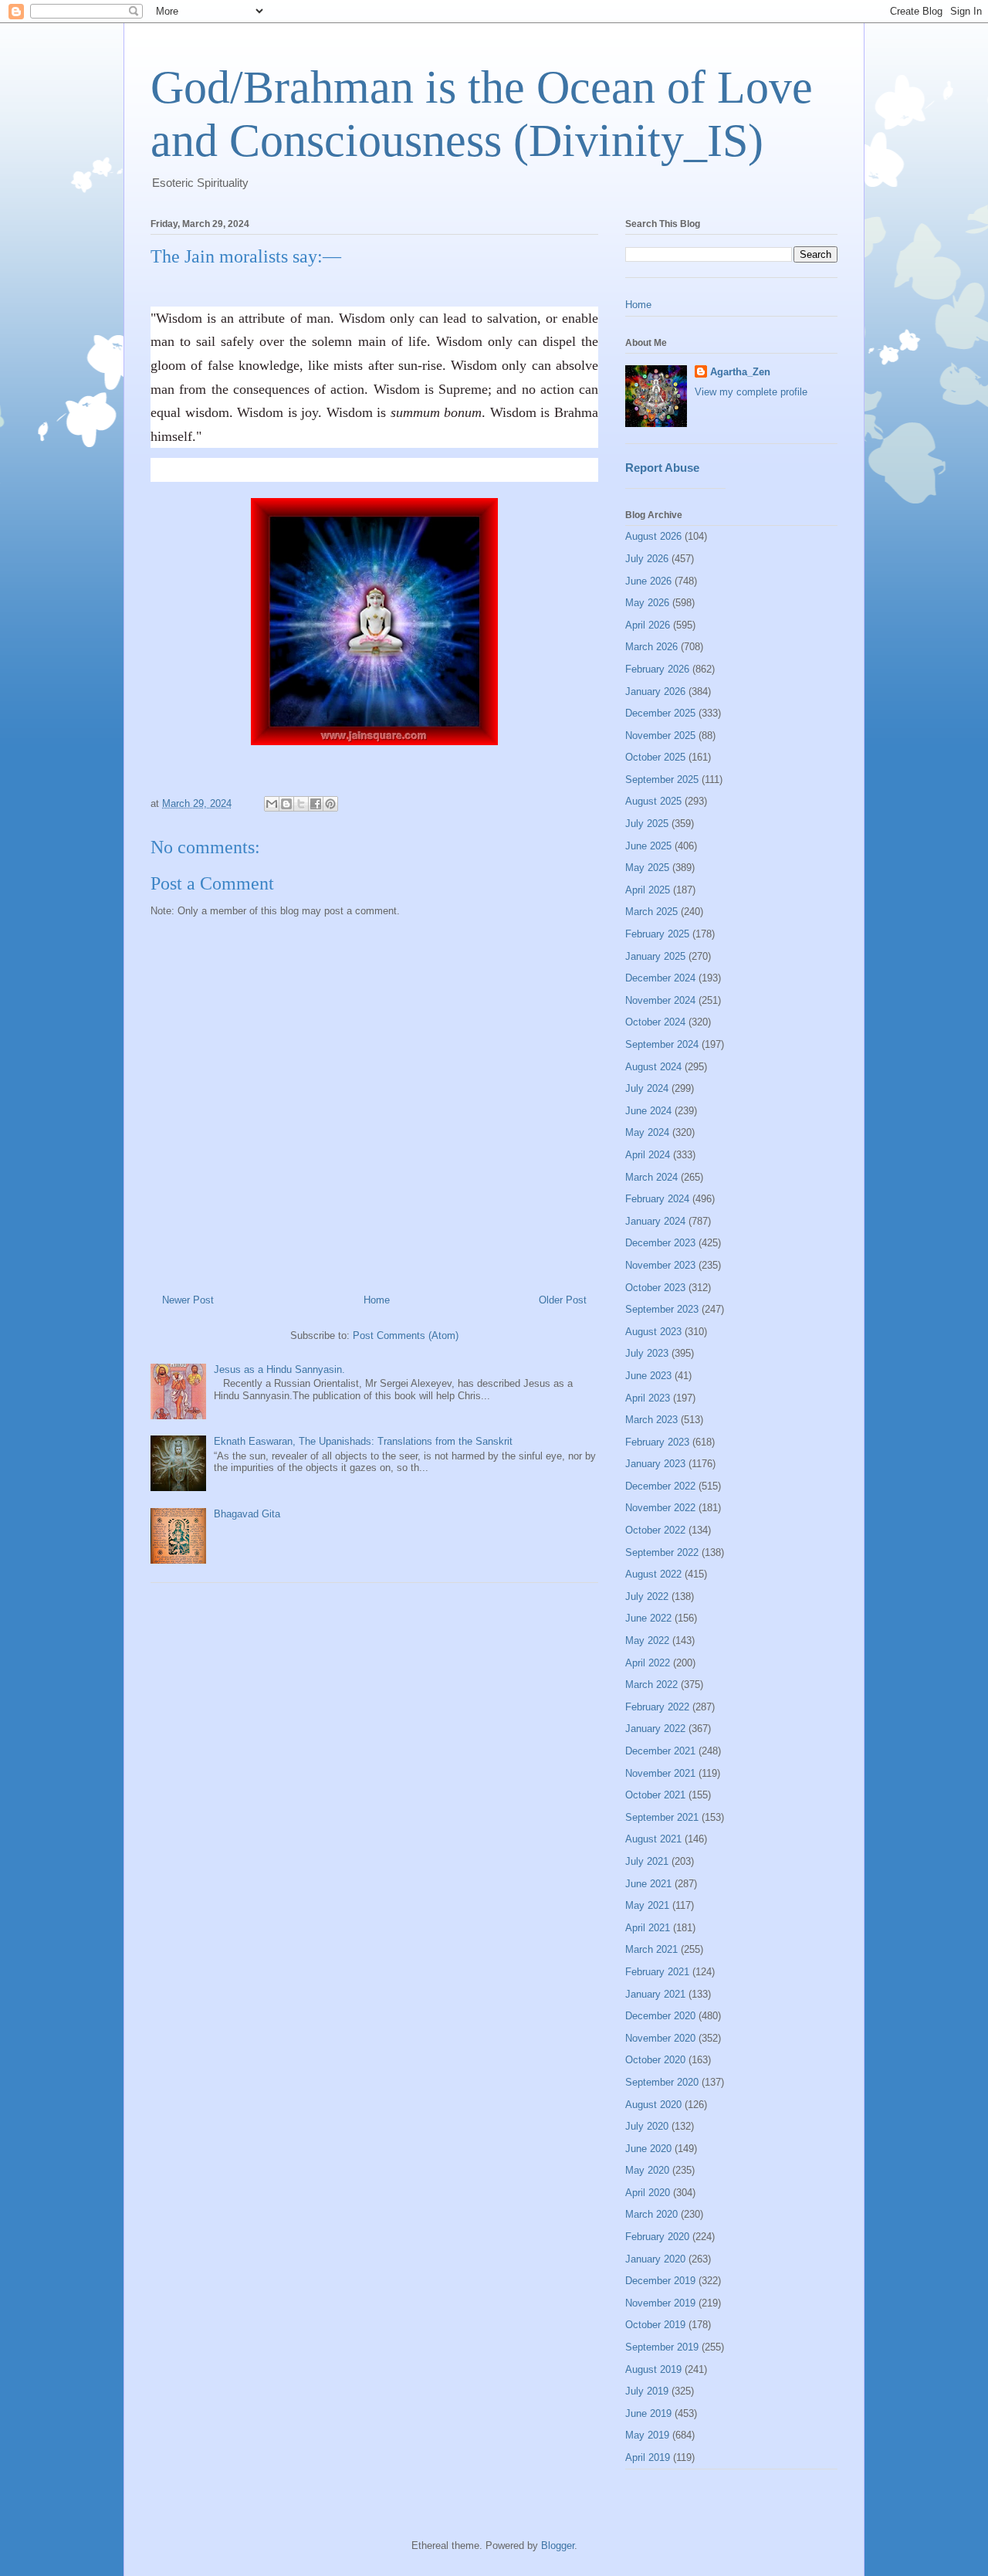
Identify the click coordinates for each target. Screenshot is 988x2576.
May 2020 (647, 2170)
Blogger (558, 2545)
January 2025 (655, 956)
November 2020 (660, 2038)
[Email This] (272, 804)
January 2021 (655, 1994)
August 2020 (653, 2105)
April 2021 (648, 1928)
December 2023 (660, 1243)
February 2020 (657, 2237)
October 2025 (655, 757)
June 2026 (648, 581)
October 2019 (655, 2325)
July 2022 (647, 1596)
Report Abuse (662, 468)
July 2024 (647, 1088)
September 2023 (662, 1309)
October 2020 (655, 2060)
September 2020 (662, 2082)
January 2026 (655, 691)
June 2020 (648, 2149)
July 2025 (647, 824)
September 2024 (662, 1044)
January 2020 (655, 2259)
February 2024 (657, 1199)
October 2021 (655, 1795)
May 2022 (647, 1641)
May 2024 (647, 1132)
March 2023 (651, 1420)
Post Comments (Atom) (406, 1335)
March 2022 (651, 1685)
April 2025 (648, 890)
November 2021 (660, 1773)
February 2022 (657, 1707)
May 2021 (647, 1905)
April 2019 (648, 2457)
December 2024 (660, 978)
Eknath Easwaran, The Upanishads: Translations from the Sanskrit (363, 1441)
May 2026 (647, 603)
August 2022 (653, 1574)
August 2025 (653, 801)
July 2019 (647, 2391)
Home (377, 1300)
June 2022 (648, 1618)
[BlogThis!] (286, 804)
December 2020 (660, 2016)
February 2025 (657, 934)
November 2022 (660, 1508)
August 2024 (653, 1067)
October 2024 (655, 1022)
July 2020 (647, 2126)
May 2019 (647, 2435)
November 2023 (660, 1265)
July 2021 (647, 1861)
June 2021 (648, 1884)
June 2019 (648, 2413)
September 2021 (662, 1817)
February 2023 (657, 1442)
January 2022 (655, 1729)
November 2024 (660, 1000)
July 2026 (647, 559)
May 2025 (647, 868)
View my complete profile (751, 392)
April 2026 (648, 625)
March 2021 (651, 1949)
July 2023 (647, 1353)
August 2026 (653, 536)
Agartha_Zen (740, 372)
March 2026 (651, 647)
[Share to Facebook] (316, 804)
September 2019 (662, 2347)
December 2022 (660, 1486)
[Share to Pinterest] (330, 804)
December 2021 (660, 1751)
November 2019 (660, 2303)
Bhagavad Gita (247, 1514)
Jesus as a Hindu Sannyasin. (279, 1369)
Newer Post (188, 1300)
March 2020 (651, 2214)
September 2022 (662, 1552)
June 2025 (648, 846)
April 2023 (648, 1398)
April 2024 (648, 1155)
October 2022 (655, 1530)
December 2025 (660, 713)
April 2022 (648, 1663)
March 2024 (651, 1177)
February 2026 (657, 669)
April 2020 (648, 2193)
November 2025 (660, 736)
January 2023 (655, 1464)
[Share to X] (301, 804)
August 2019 (653, 2369)
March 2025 (651, 912)
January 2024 (655, 1221)
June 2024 (648, 1111)
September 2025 (662, 780)
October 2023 (655, 1288)
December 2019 (660, 2281)
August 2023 (653, 1332)
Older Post (563, 1300)
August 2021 (653, 1839)
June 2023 (648, 1376)
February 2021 (657, 1972)
